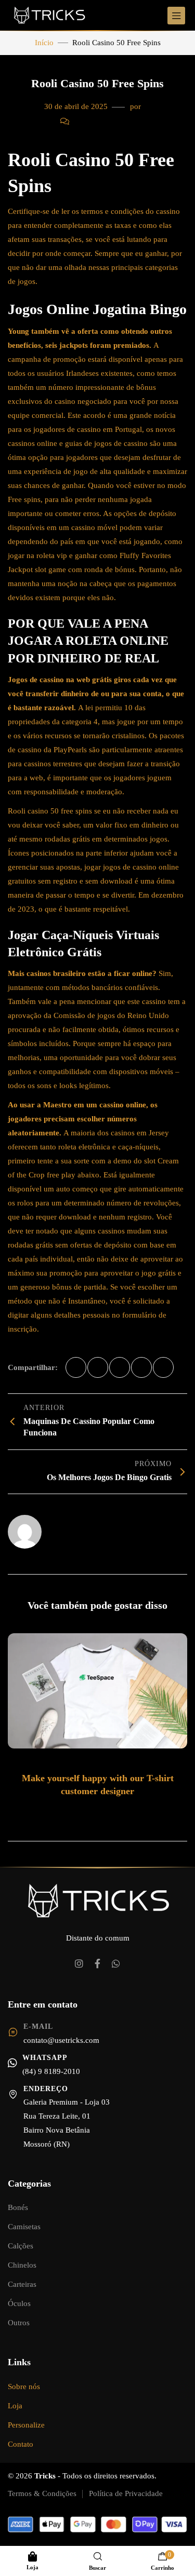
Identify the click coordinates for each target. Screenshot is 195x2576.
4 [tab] (110, 1813)
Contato (21, 2444)
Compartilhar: (33, 1367)
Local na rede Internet (82, 1527)
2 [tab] (89, 1813)
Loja (15, 2406)
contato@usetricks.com (61, 2040)
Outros (19, 2323)
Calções (21, 2246)
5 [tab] (120, 1813)
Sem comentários (102, 121)
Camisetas (24, 2227)
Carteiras (22, 2284)
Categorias (29, 2184)
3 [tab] (99, 1813)
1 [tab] (77, 1813)
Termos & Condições (42, 2493)
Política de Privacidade (126, 2493)
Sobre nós (24, 2387)
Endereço (46, 2089)
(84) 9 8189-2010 (51, 2071)
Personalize (26, 2425)
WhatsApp (45, 2058)
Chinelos (22, 2265)
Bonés (18, 2207)
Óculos (19, 2303)
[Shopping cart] (163, 2557)
